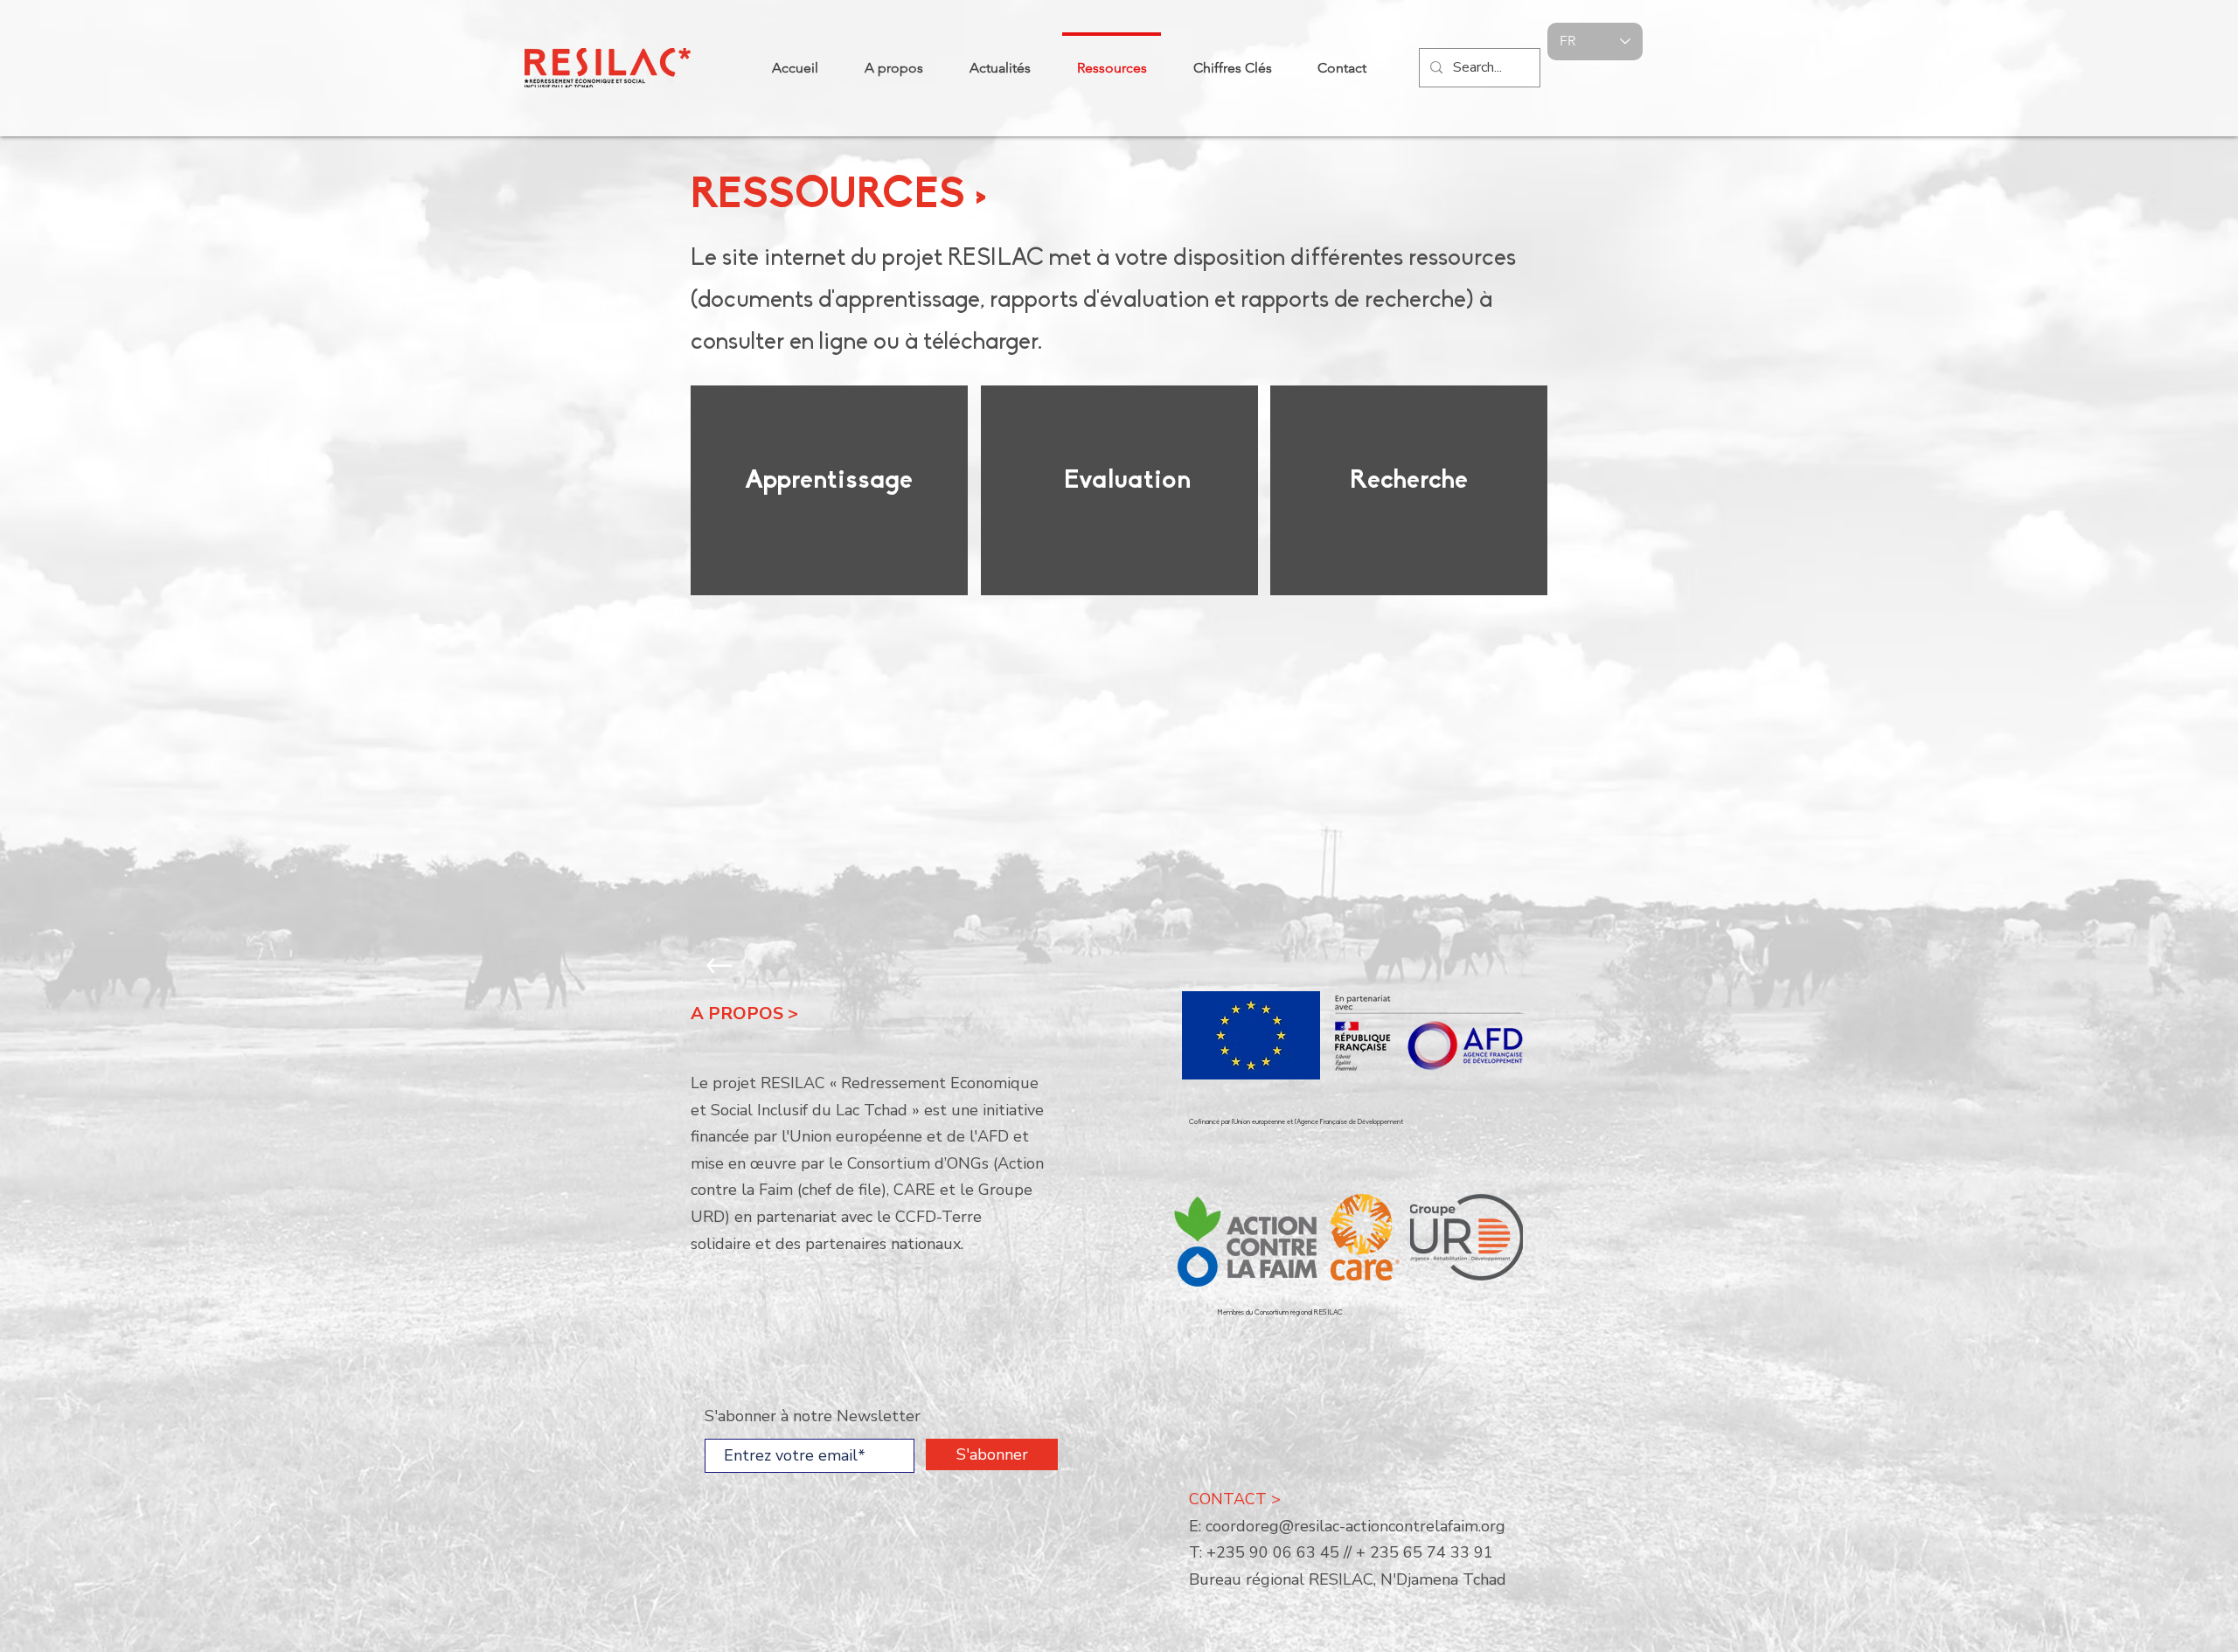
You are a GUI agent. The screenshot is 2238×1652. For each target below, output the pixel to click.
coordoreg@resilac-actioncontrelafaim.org (1355, 1526)
